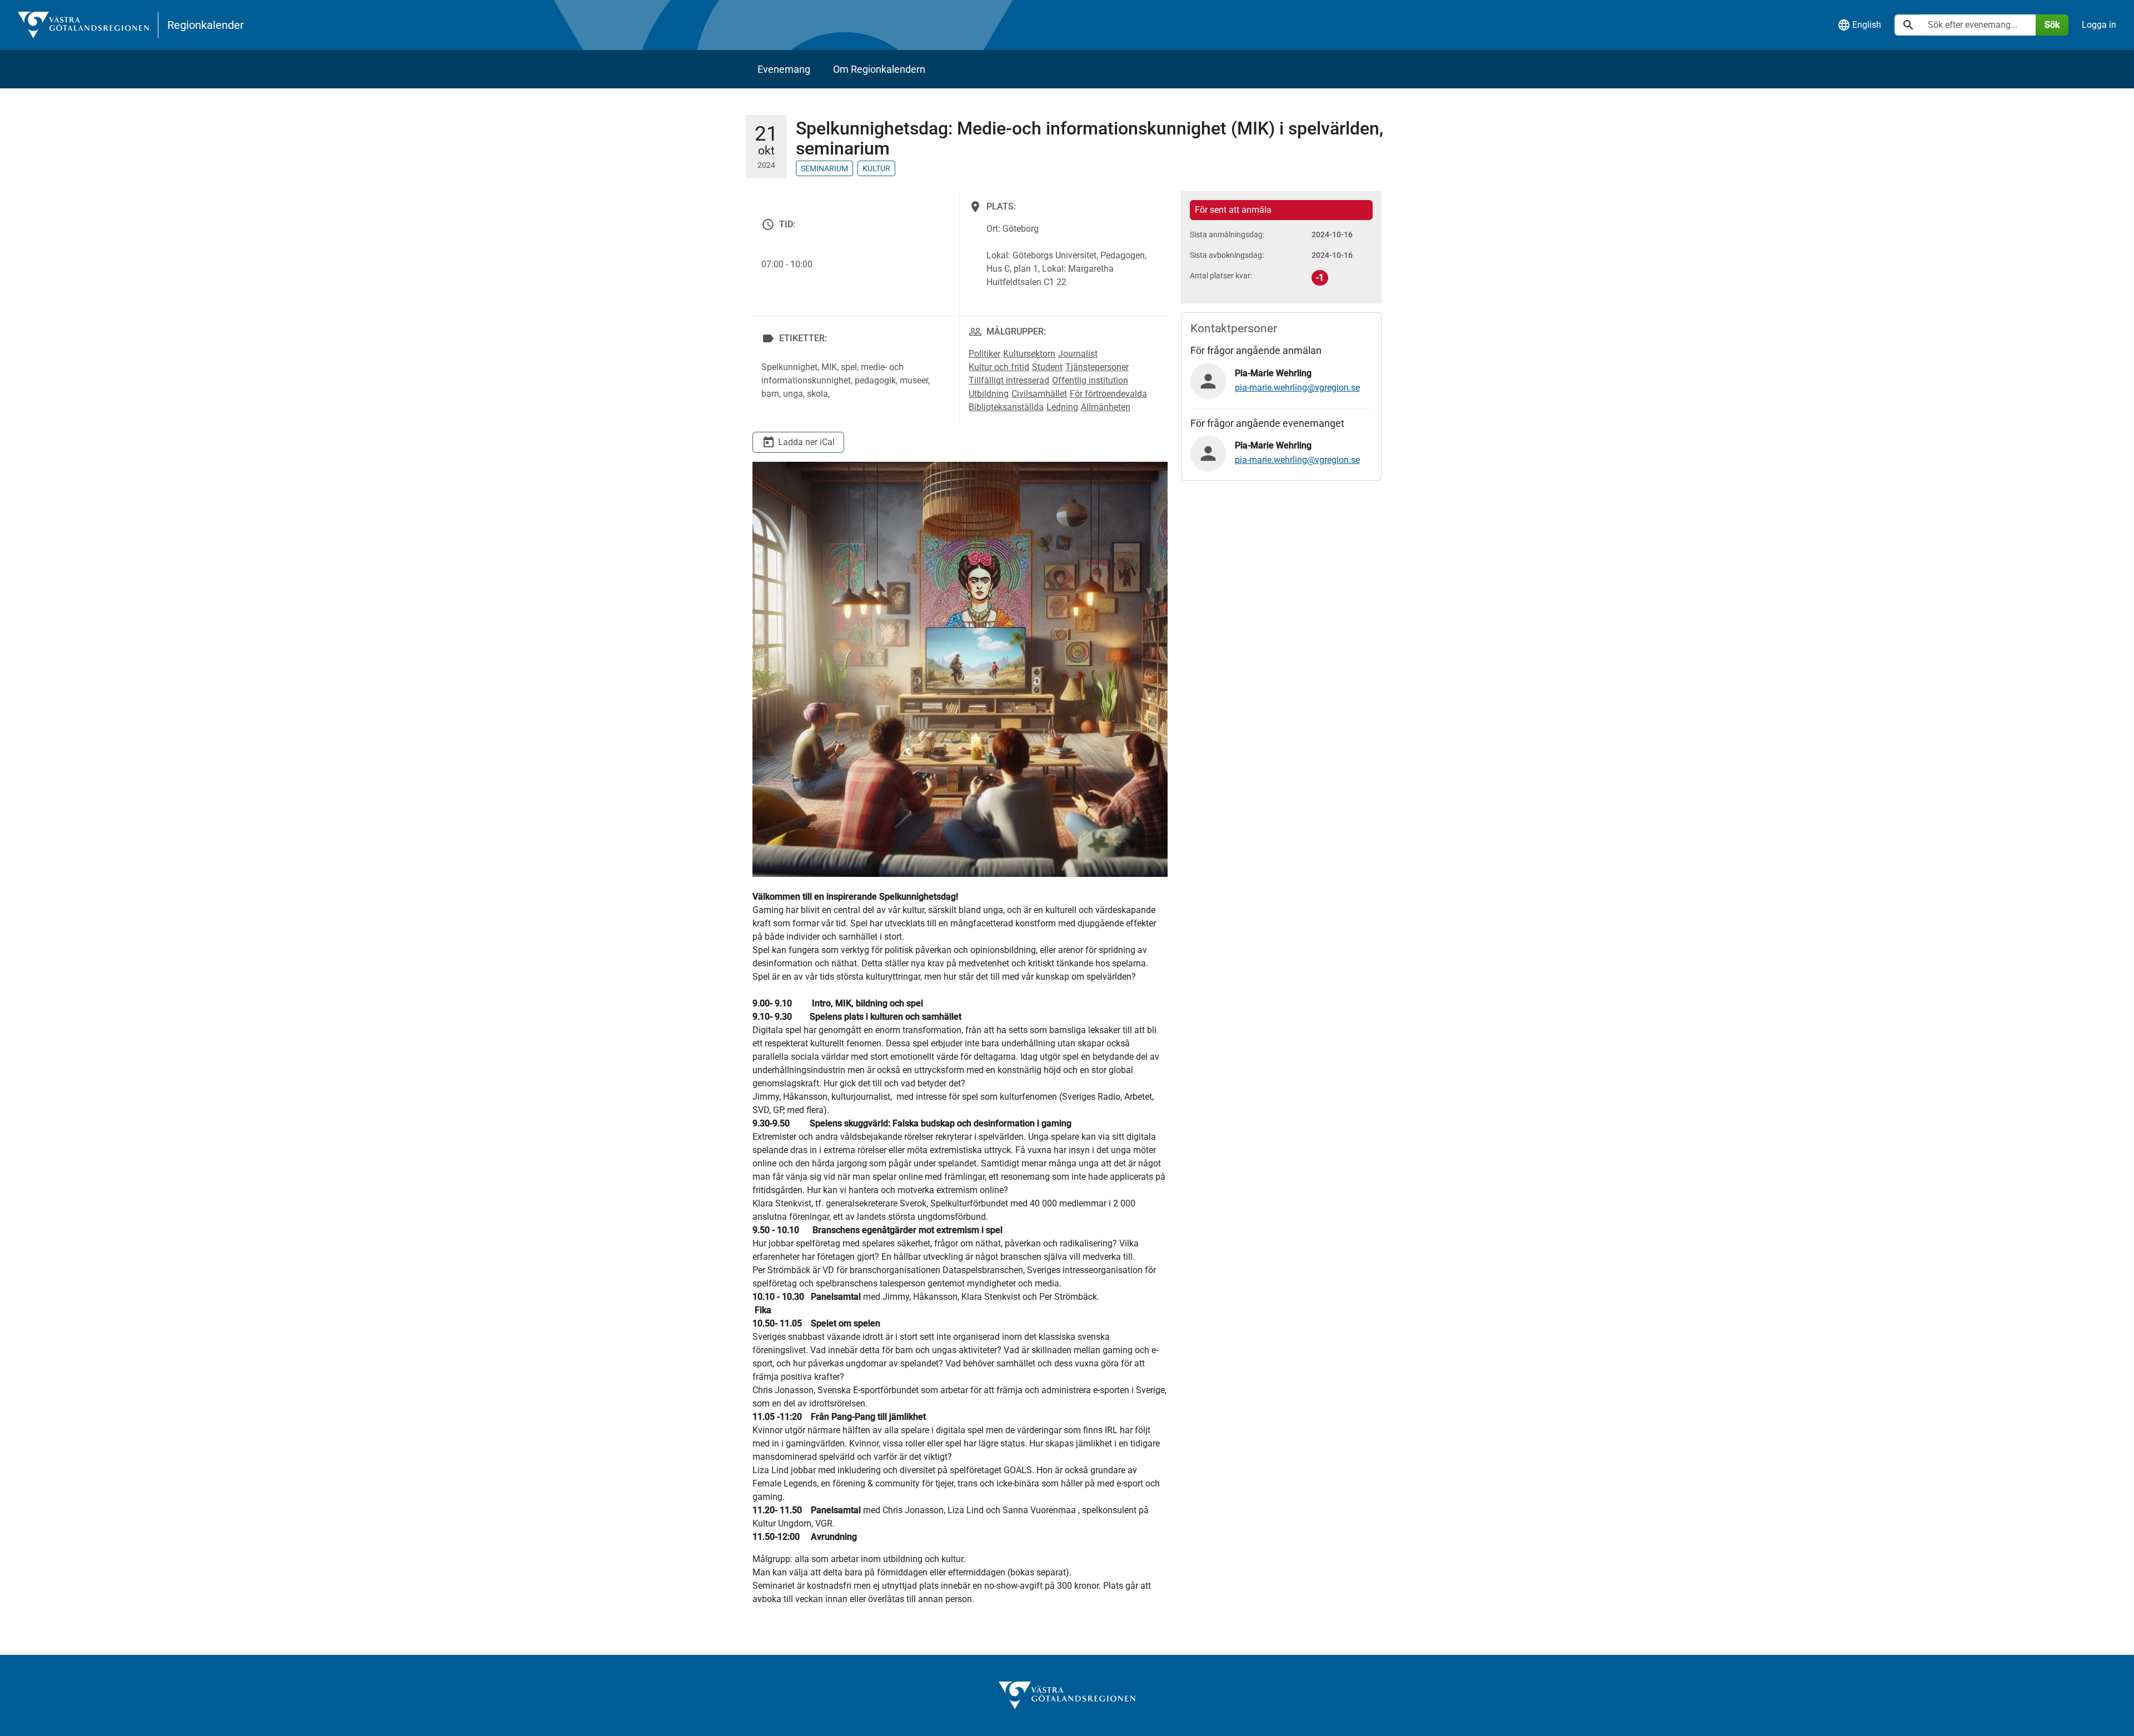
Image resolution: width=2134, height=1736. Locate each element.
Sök (2052, 25)
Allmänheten (1106, 407)
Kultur (876, 168)
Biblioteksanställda (1006, 407)
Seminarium (824, 168)
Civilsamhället (1039, 394)
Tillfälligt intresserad (1009, 380)
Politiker (984, 354)
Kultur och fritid (999, 367)
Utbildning (989, 394)
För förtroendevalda (1108, 394)
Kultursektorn (1029, 354)
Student (1047, 367)
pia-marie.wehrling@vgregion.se (1297, 388)
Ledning (1062, 407)
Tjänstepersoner (1097, 367)
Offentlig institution (1090, 380)
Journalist (1078, 354)
